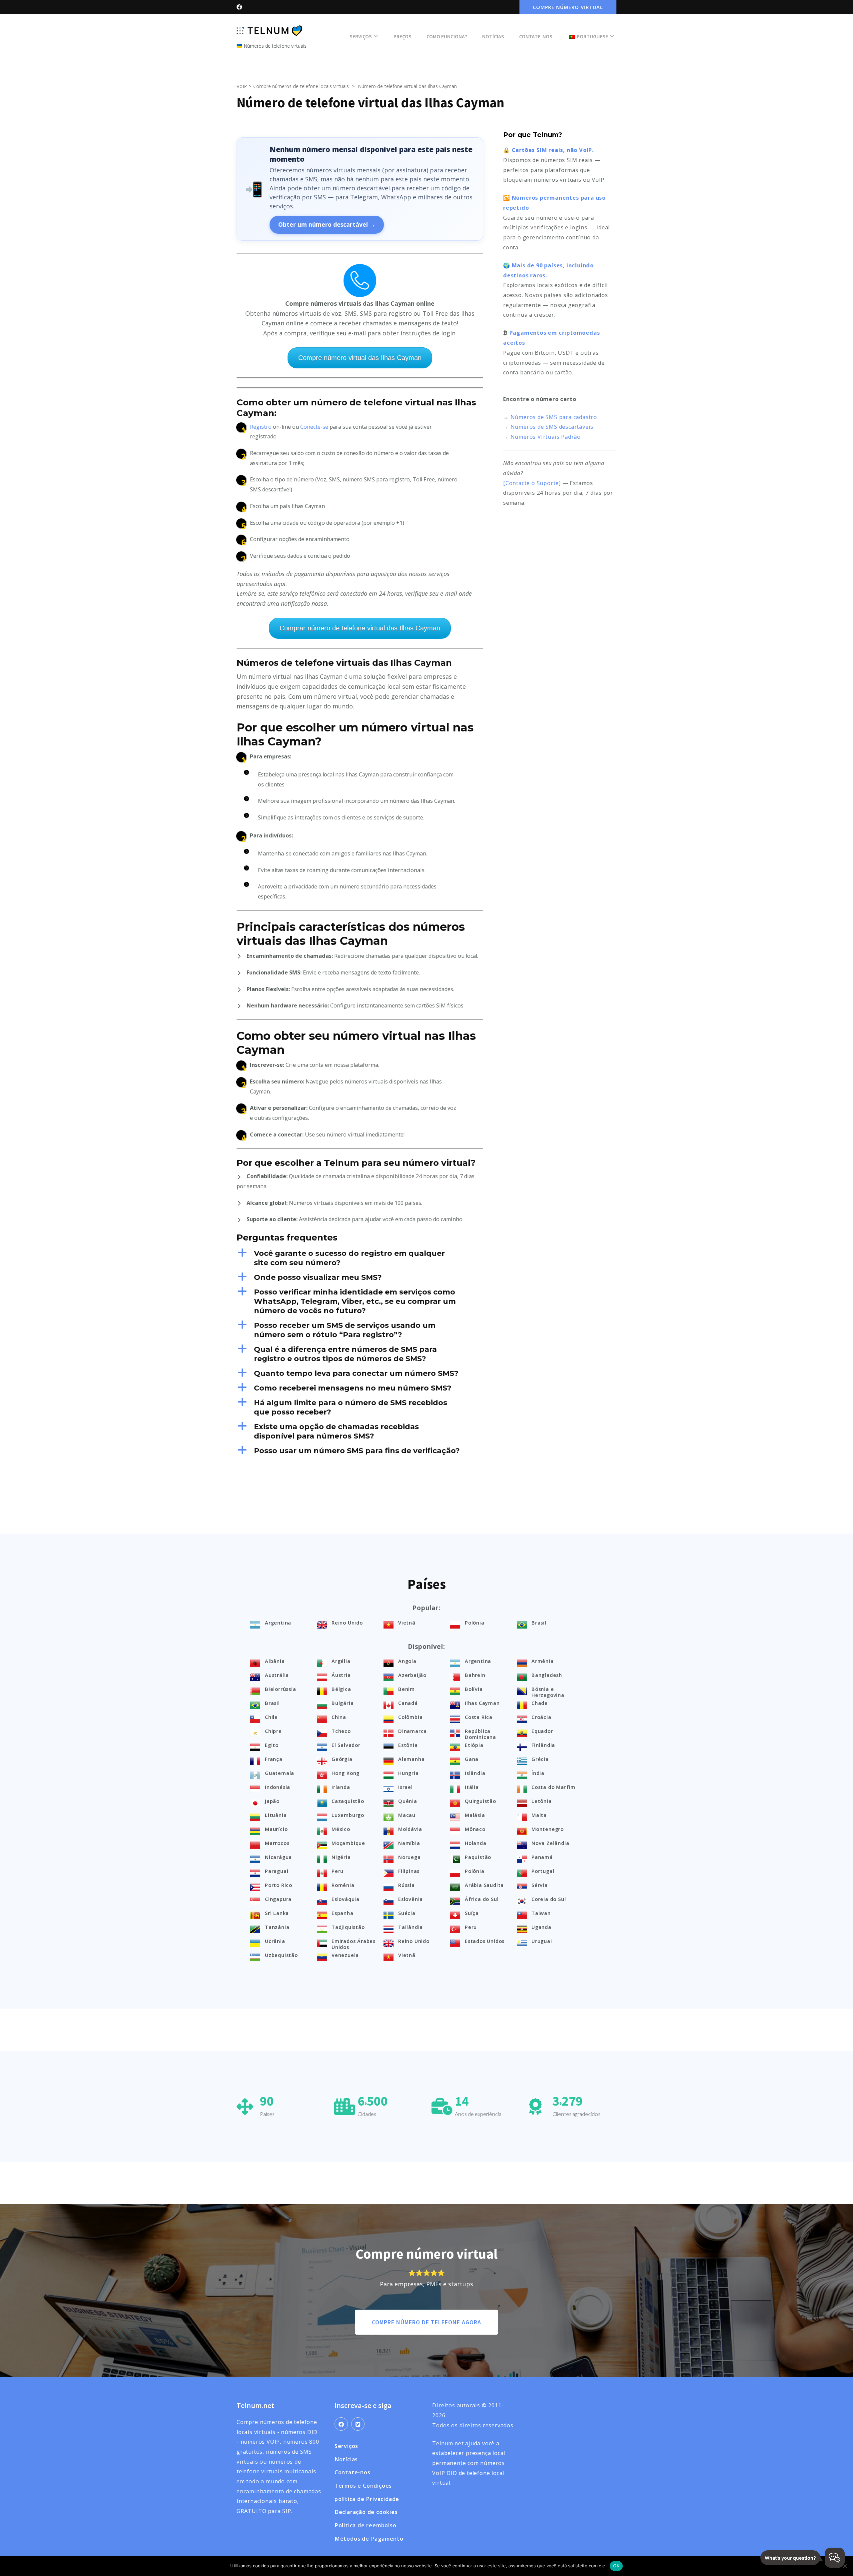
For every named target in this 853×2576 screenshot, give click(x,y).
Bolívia (474, 1689)
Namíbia (409, 1843)
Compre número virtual (568, 7)
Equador (542, 1731)
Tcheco (341, 1731)
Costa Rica (479, 1717)
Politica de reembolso (366, 2525)
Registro (261, 427)
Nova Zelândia (550, 1843)
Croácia (541, 1717)
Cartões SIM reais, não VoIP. (553, 150)
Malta (539, 1815)
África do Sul (482, 1899)
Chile (271, 1717)
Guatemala (280, 1773)
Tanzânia (277, 1927)
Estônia (408, 1745)
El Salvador (346, 1745)
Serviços (361, 36)
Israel (406, 1787)
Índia (538, 1773)
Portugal (543, 1871)
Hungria (409, 1773)
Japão (272, 1801)
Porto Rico (279, 1885)
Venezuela (345, 1955)
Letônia (542, 1801)
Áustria (341, 1675)
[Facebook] (341, 2424)
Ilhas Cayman (482, 1703)
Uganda (541, 1927)
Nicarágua (278, 1857)
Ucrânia (275, 1941)
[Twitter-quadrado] (358, 2424)
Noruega (410, 1857)
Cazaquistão (348, 1801)
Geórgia (342, 1759)
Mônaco (475, 1829)
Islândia (475, 1773)
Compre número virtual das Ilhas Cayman (360, 358)
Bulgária (343, 1703)
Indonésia (278, 1787)
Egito (272, 1745)
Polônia (475, 1623)
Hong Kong (346, 1773)
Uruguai (542, 1941)
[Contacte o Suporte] (532, 483)
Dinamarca (413, 1731)
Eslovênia (411, 1899)
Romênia (343, 1885)
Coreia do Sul (549, 1899)
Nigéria (341, 1857)
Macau (407, 1815)
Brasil (539, 1623)
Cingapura (278, 1899)
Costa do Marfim (553, 1787)
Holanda (476, 1843)
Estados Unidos (485, 1941)
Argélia (341, 1661)
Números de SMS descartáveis (552, 427)
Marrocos (277, 1843)
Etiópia (474, 1745)
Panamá (542, 1857)
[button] (360, 1258)
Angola (407, 1661)
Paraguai (277, 1871)
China (339, 1717)
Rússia (407, 1885)
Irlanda (341, 1787)
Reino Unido (347, 1623)
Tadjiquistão (348, 1927)
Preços (403, 36)
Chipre (273, 1731)
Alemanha (411, 1759)
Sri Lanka (277, 1913)
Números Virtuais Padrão (546, 437)
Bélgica (341, 1689)
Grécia (540, 1759)
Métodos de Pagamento (369, 2539)
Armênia (543, 1661)
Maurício (276, 1829)
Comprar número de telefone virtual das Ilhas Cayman (360, 628)
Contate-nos (536, 36)
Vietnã (407, 1623)
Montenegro (548, 1829)
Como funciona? (447, 36)
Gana (472, 1759)
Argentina (278, 1623)
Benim (407, 1689)
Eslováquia (346, 1899)
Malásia (475, 1815)
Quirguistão (480, 1801)
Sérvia (540, 1885)
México (341, 1829)
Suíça (472, 1913)
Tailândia (411, 1927)
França (274, 1759)
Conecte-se (314, 427)
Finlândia (543, 1745)
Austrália (277, 1675)
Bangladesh (547, 1675)
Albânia (275, 1661)
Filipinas (409, 1871)
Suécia (407, 1913)
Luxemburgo (348, 1815)
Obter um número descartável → (327, 224)
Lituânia (276, 1815)
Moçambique (348, 1843)
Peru (338, 1871)
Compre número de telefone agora (426, 2322)
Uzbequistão (281, 1955)
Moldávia (410, 1829)
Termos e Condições (363, 2486)
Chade (540, 1703)
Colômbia (410, 1717)
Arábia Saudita (484, 1885)
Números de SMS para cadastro (554, 417)
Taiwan (541, 1913)
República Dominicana (480, 1734)
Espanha (343, 1913)
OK (616, 2566)
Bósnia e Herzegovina (548, 1692)
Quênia (408, 1801)
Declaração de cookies (366, 2512)
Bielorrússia (281, 1689)
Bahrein (475, 1675)
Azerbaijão (412, 1675)
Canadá (408, 1703)
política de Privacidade (367, 2499)
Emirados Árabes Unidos (354, 1944)
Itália (472, 1787)
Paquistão (478, 1857)
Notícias (493, 36)
